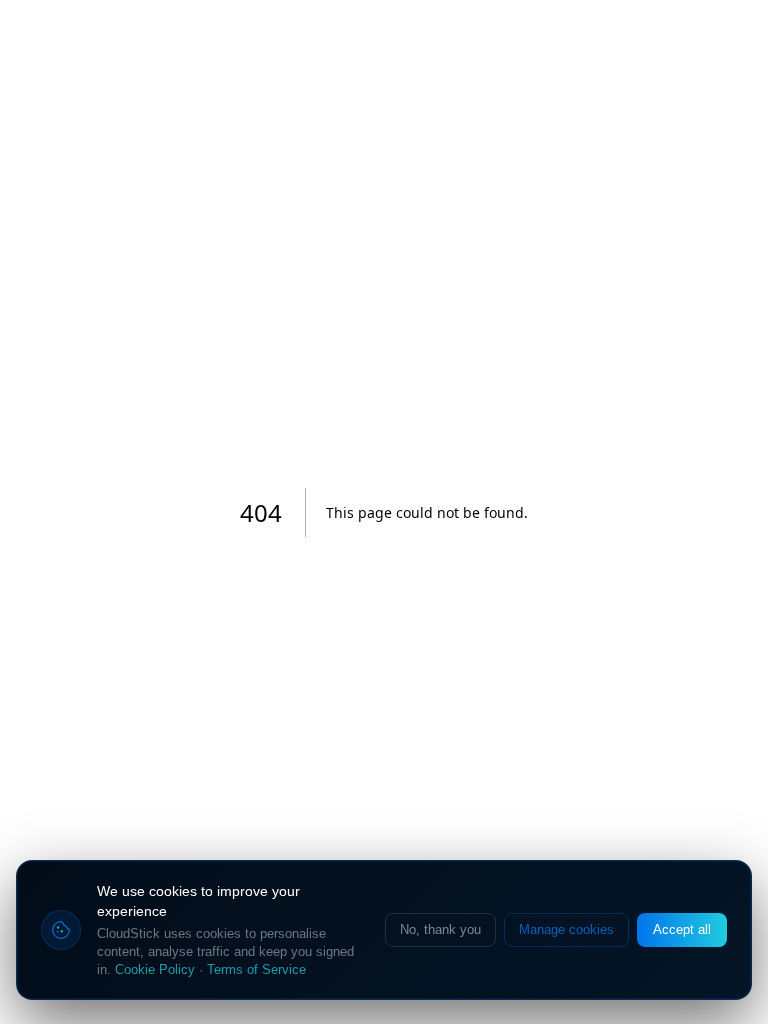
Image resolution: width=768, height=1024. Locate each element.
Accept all (682, 930)
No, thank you (440, 930)
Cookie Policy (155, 970)
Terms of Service (256, 970)
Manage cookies (566, 930)
